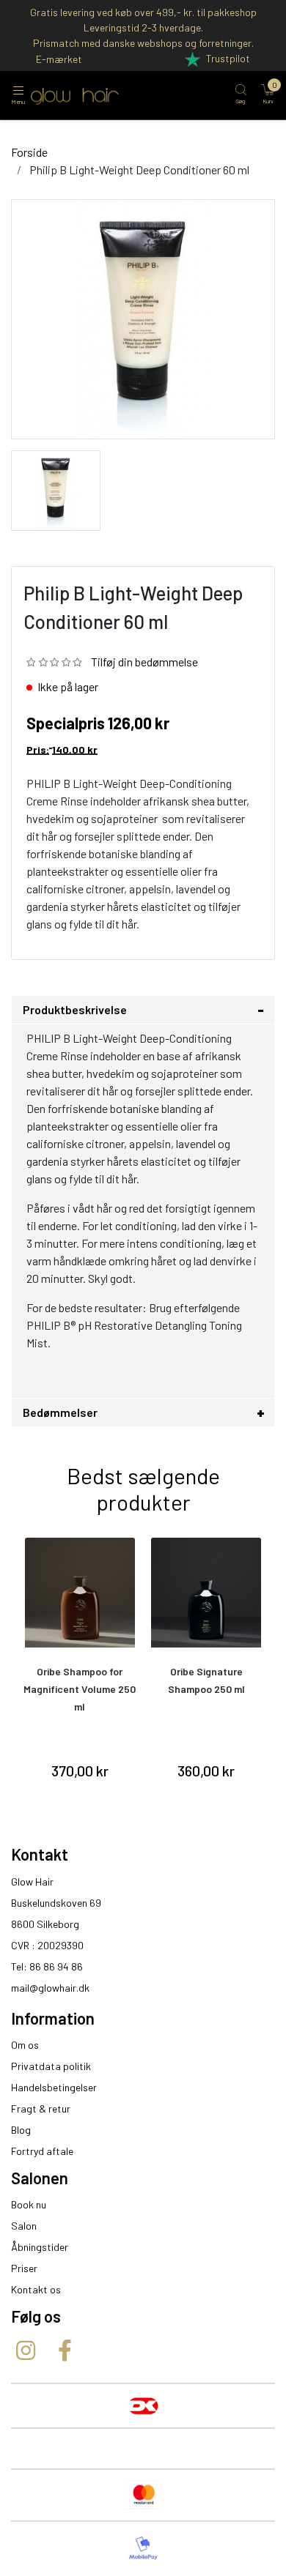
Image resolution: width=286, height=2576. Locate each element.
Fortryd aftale (42, 2151)
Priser (24, 2268)
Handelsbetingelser (54, 2087)
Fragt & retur (41, 2108)
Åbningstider (40, 2247)
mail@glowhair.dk (50, 1988)
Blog (21, 2130)
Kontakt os (36, 2289)
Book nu (29, 2204)
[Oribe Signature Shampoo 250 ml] (207, 1593)
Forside (29, 152)
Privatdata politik (51, 2066)
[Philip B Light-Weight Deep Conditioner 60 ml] (56, 489)
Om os (25, 2045)
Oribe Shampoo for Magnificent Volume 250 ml (80, 1689)
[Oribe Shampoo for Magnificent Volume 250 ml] (80, 1593)
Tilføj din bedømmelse (144, 662)
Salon (24, 2226)
